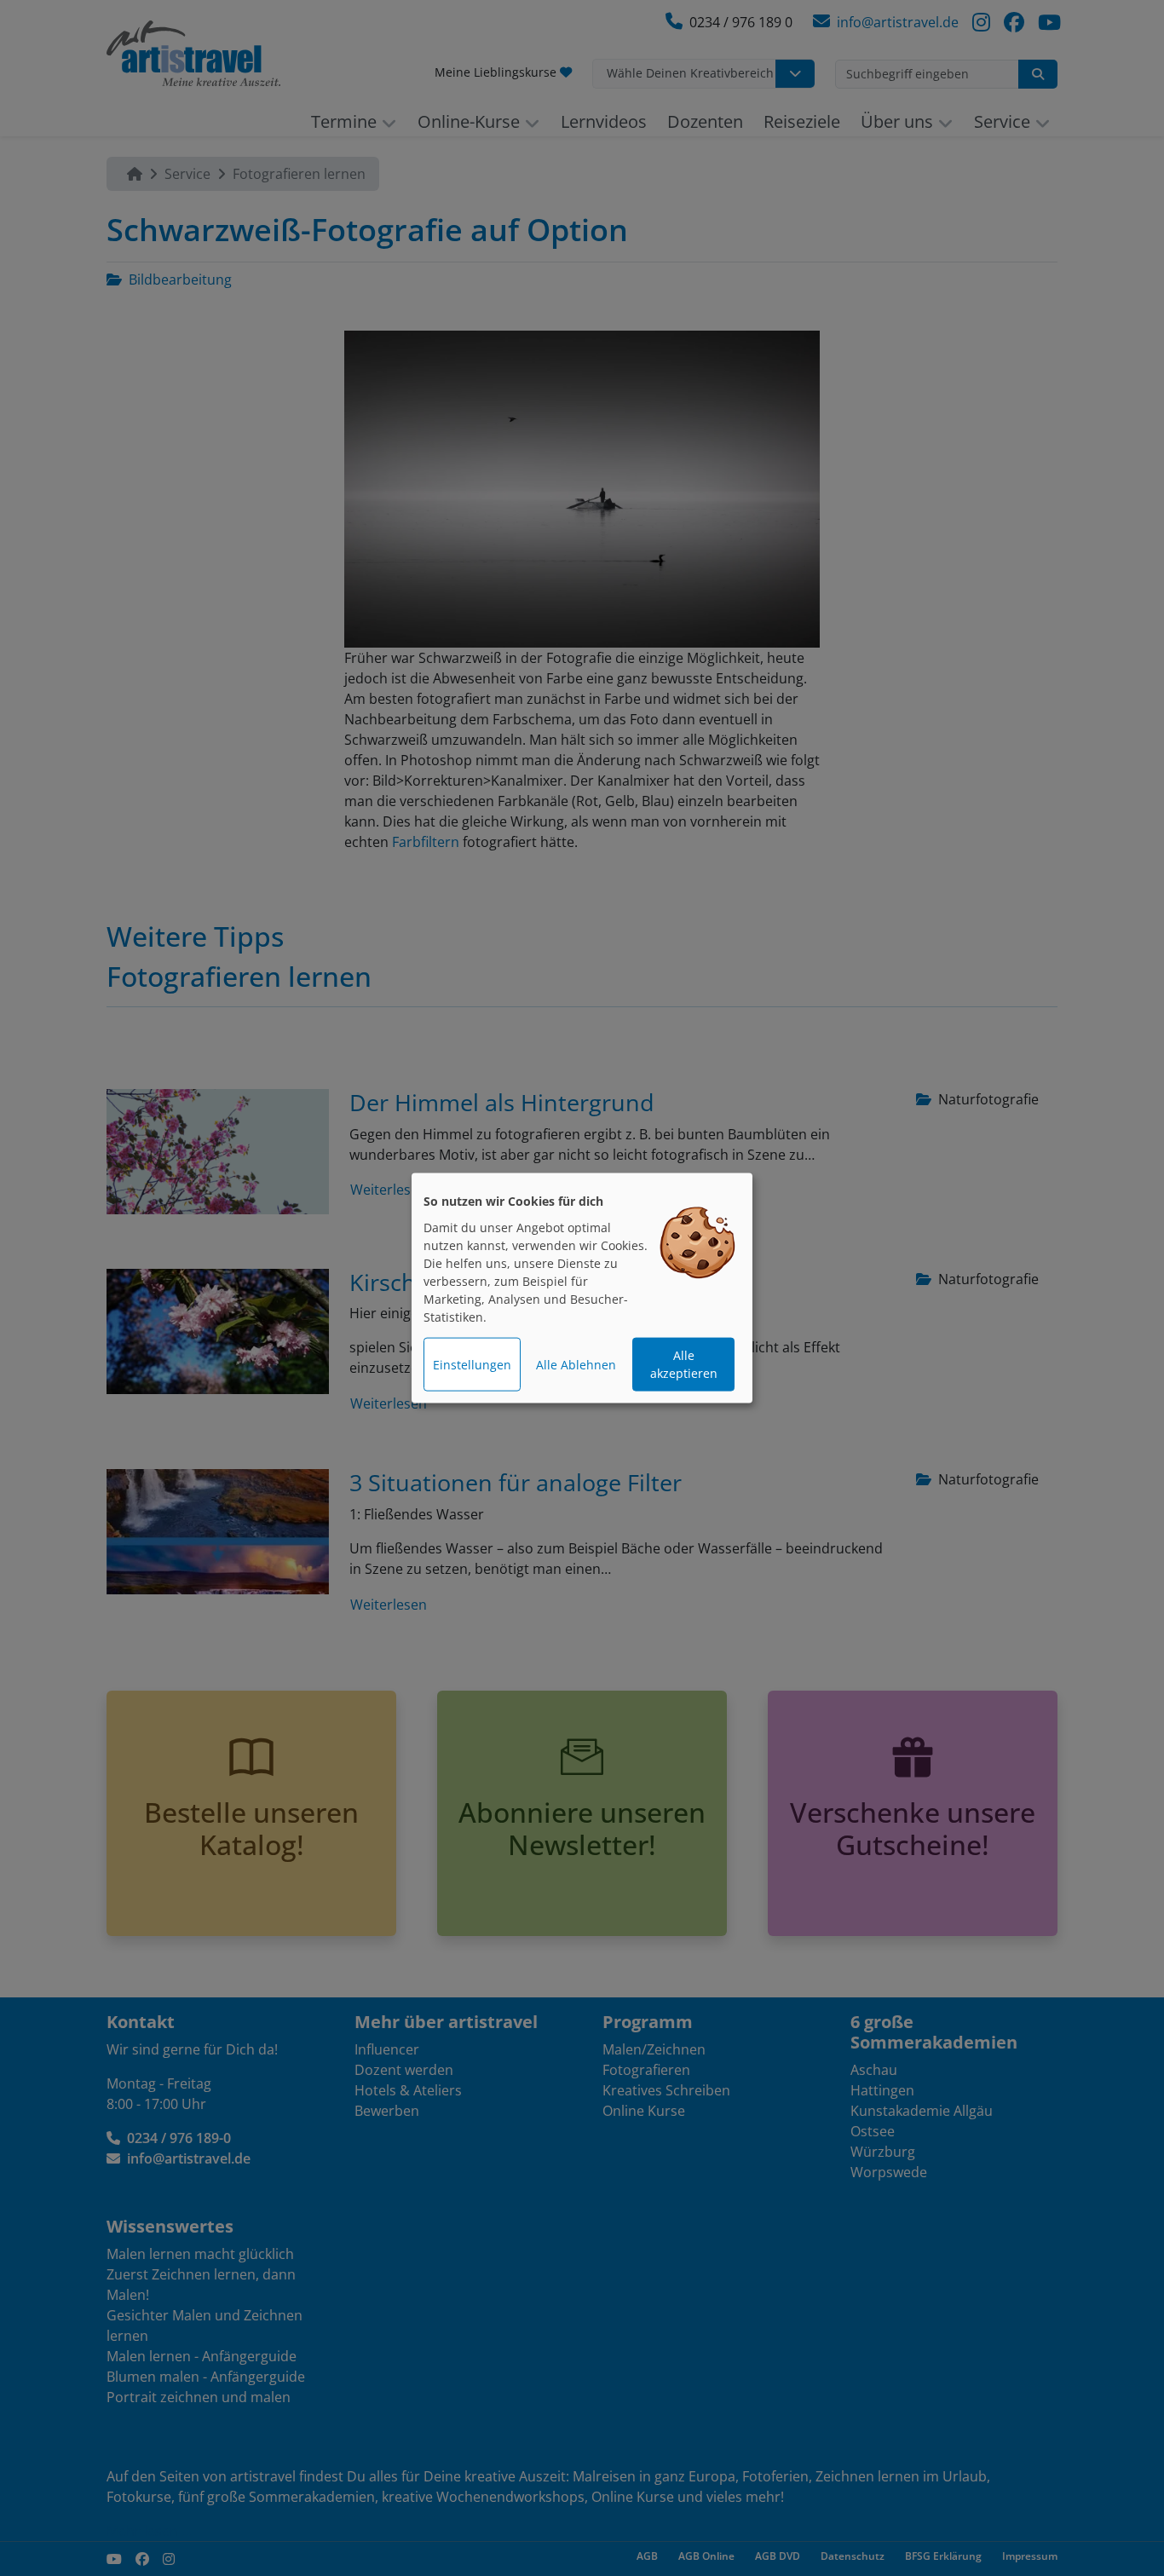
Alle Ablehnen (576, 1365)
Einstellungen (472, 1365)
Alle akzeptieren (684, 1364)
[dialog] (582, 1288)
